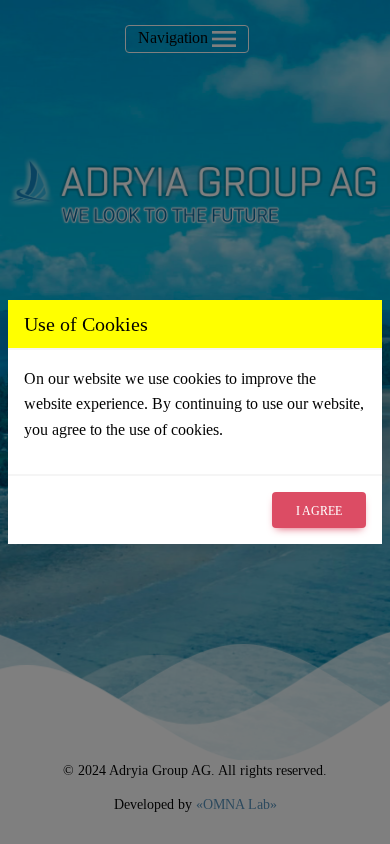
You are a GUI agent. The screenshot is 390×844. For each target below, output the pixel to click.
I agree (319, 511)
